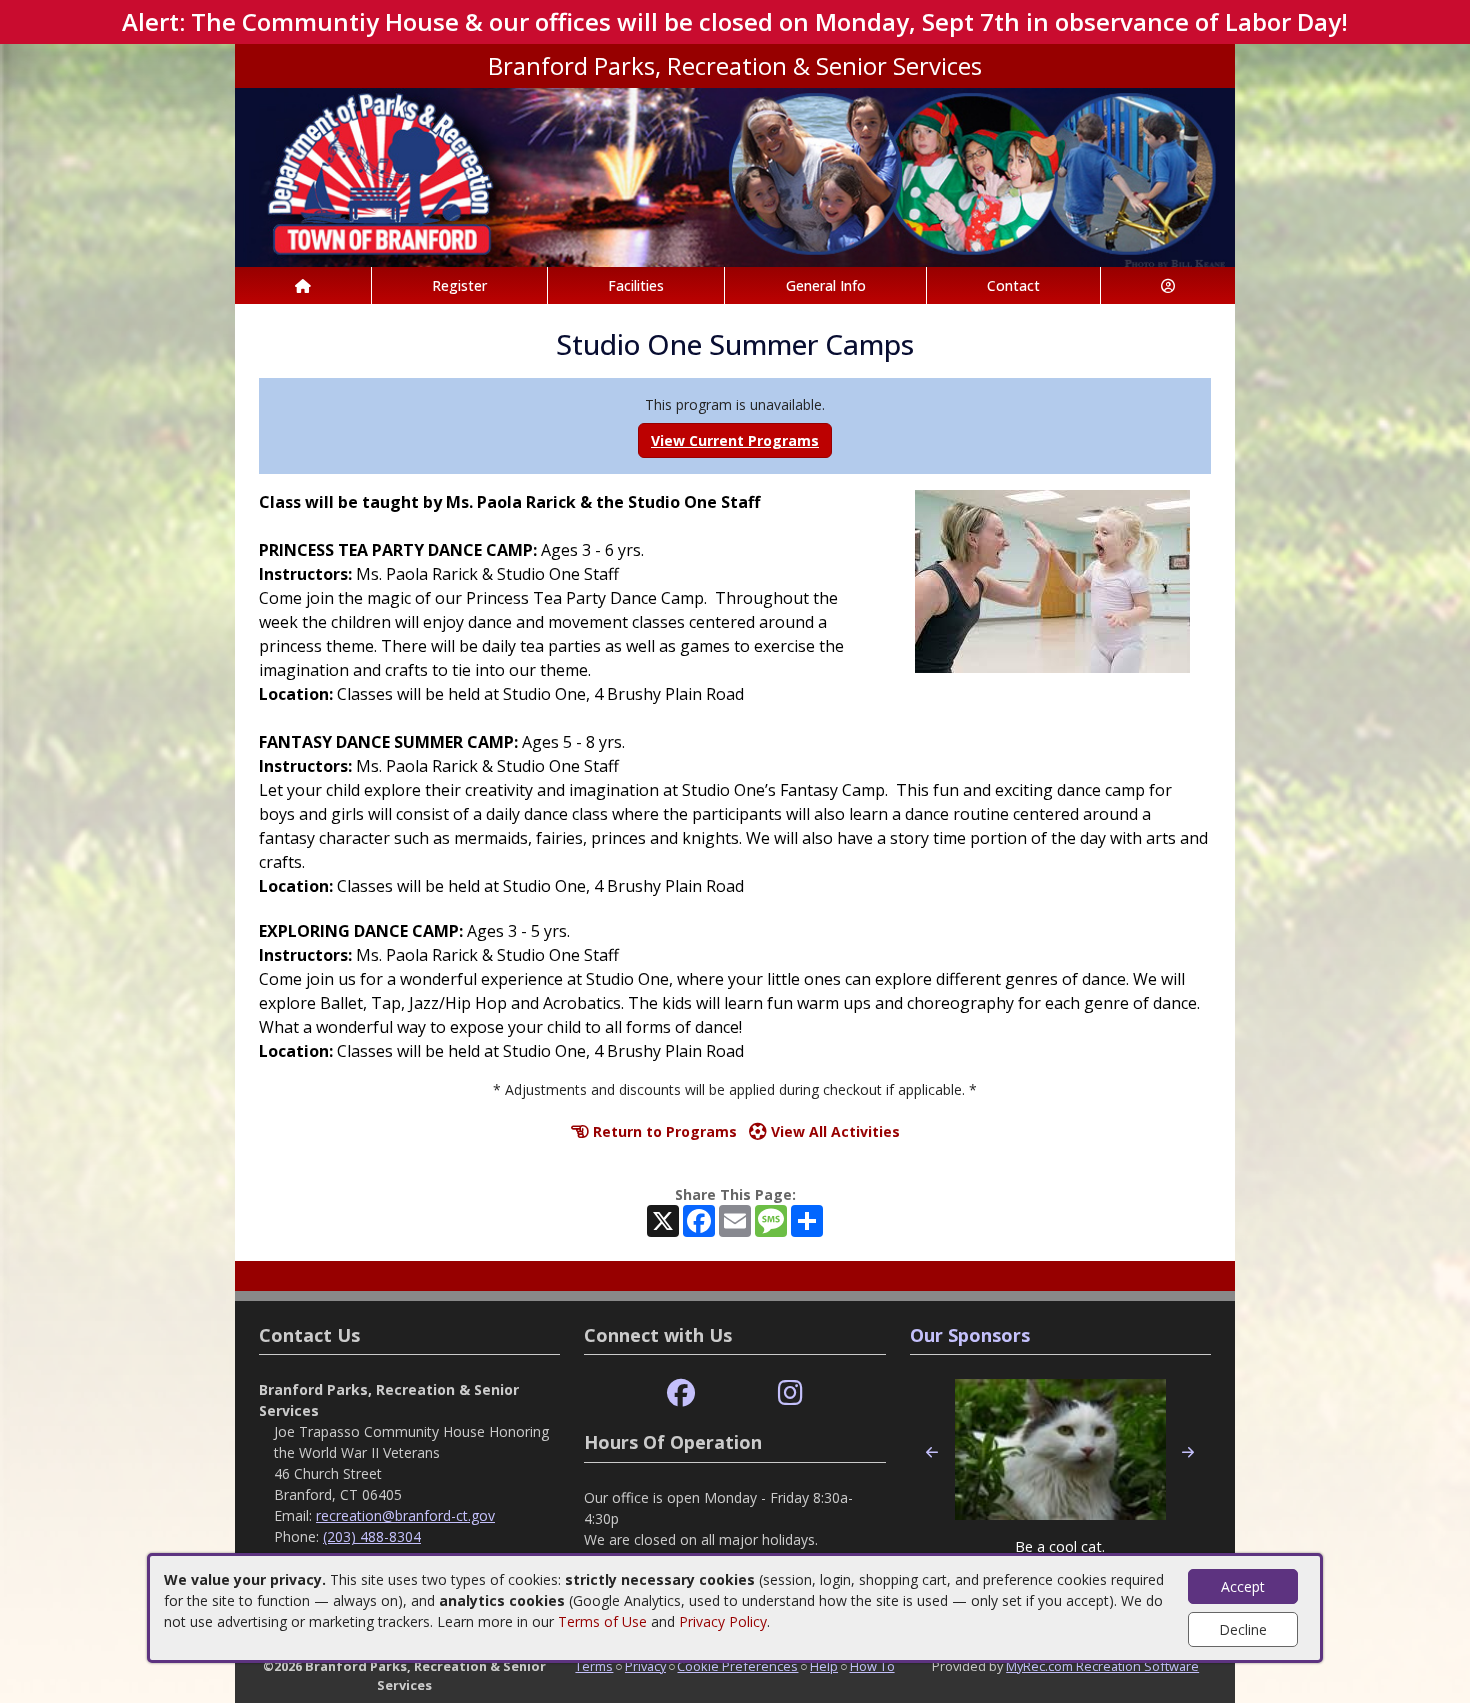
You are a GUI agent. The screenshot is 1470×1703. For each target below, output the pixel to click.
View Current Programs (735, 440)
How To (872, 1666)
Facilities (636, 285)
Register (459, 285)
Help (824, 1666)
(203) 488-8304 (372, 1536)
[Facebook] (681, 1393)
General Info (826, 285)
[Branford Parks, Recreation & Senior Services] (735, 175)
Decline (1243, 1629)
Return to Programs (663, 1131)
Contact (1013, 285)
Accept (1243, 1586)
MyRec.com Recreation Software (1102, 1666)
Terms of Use (602, 1621)
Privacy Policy (723, 1621)
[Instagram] (790, 1393)
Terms (594, 1666)
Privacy (645, 1666)
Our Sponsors (970, 1335)
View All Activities (833, 1131)
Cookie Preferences (737, 1666)
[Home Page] (303, 285)
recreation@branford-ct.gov (405, 1515)
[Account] (1168, 285)
